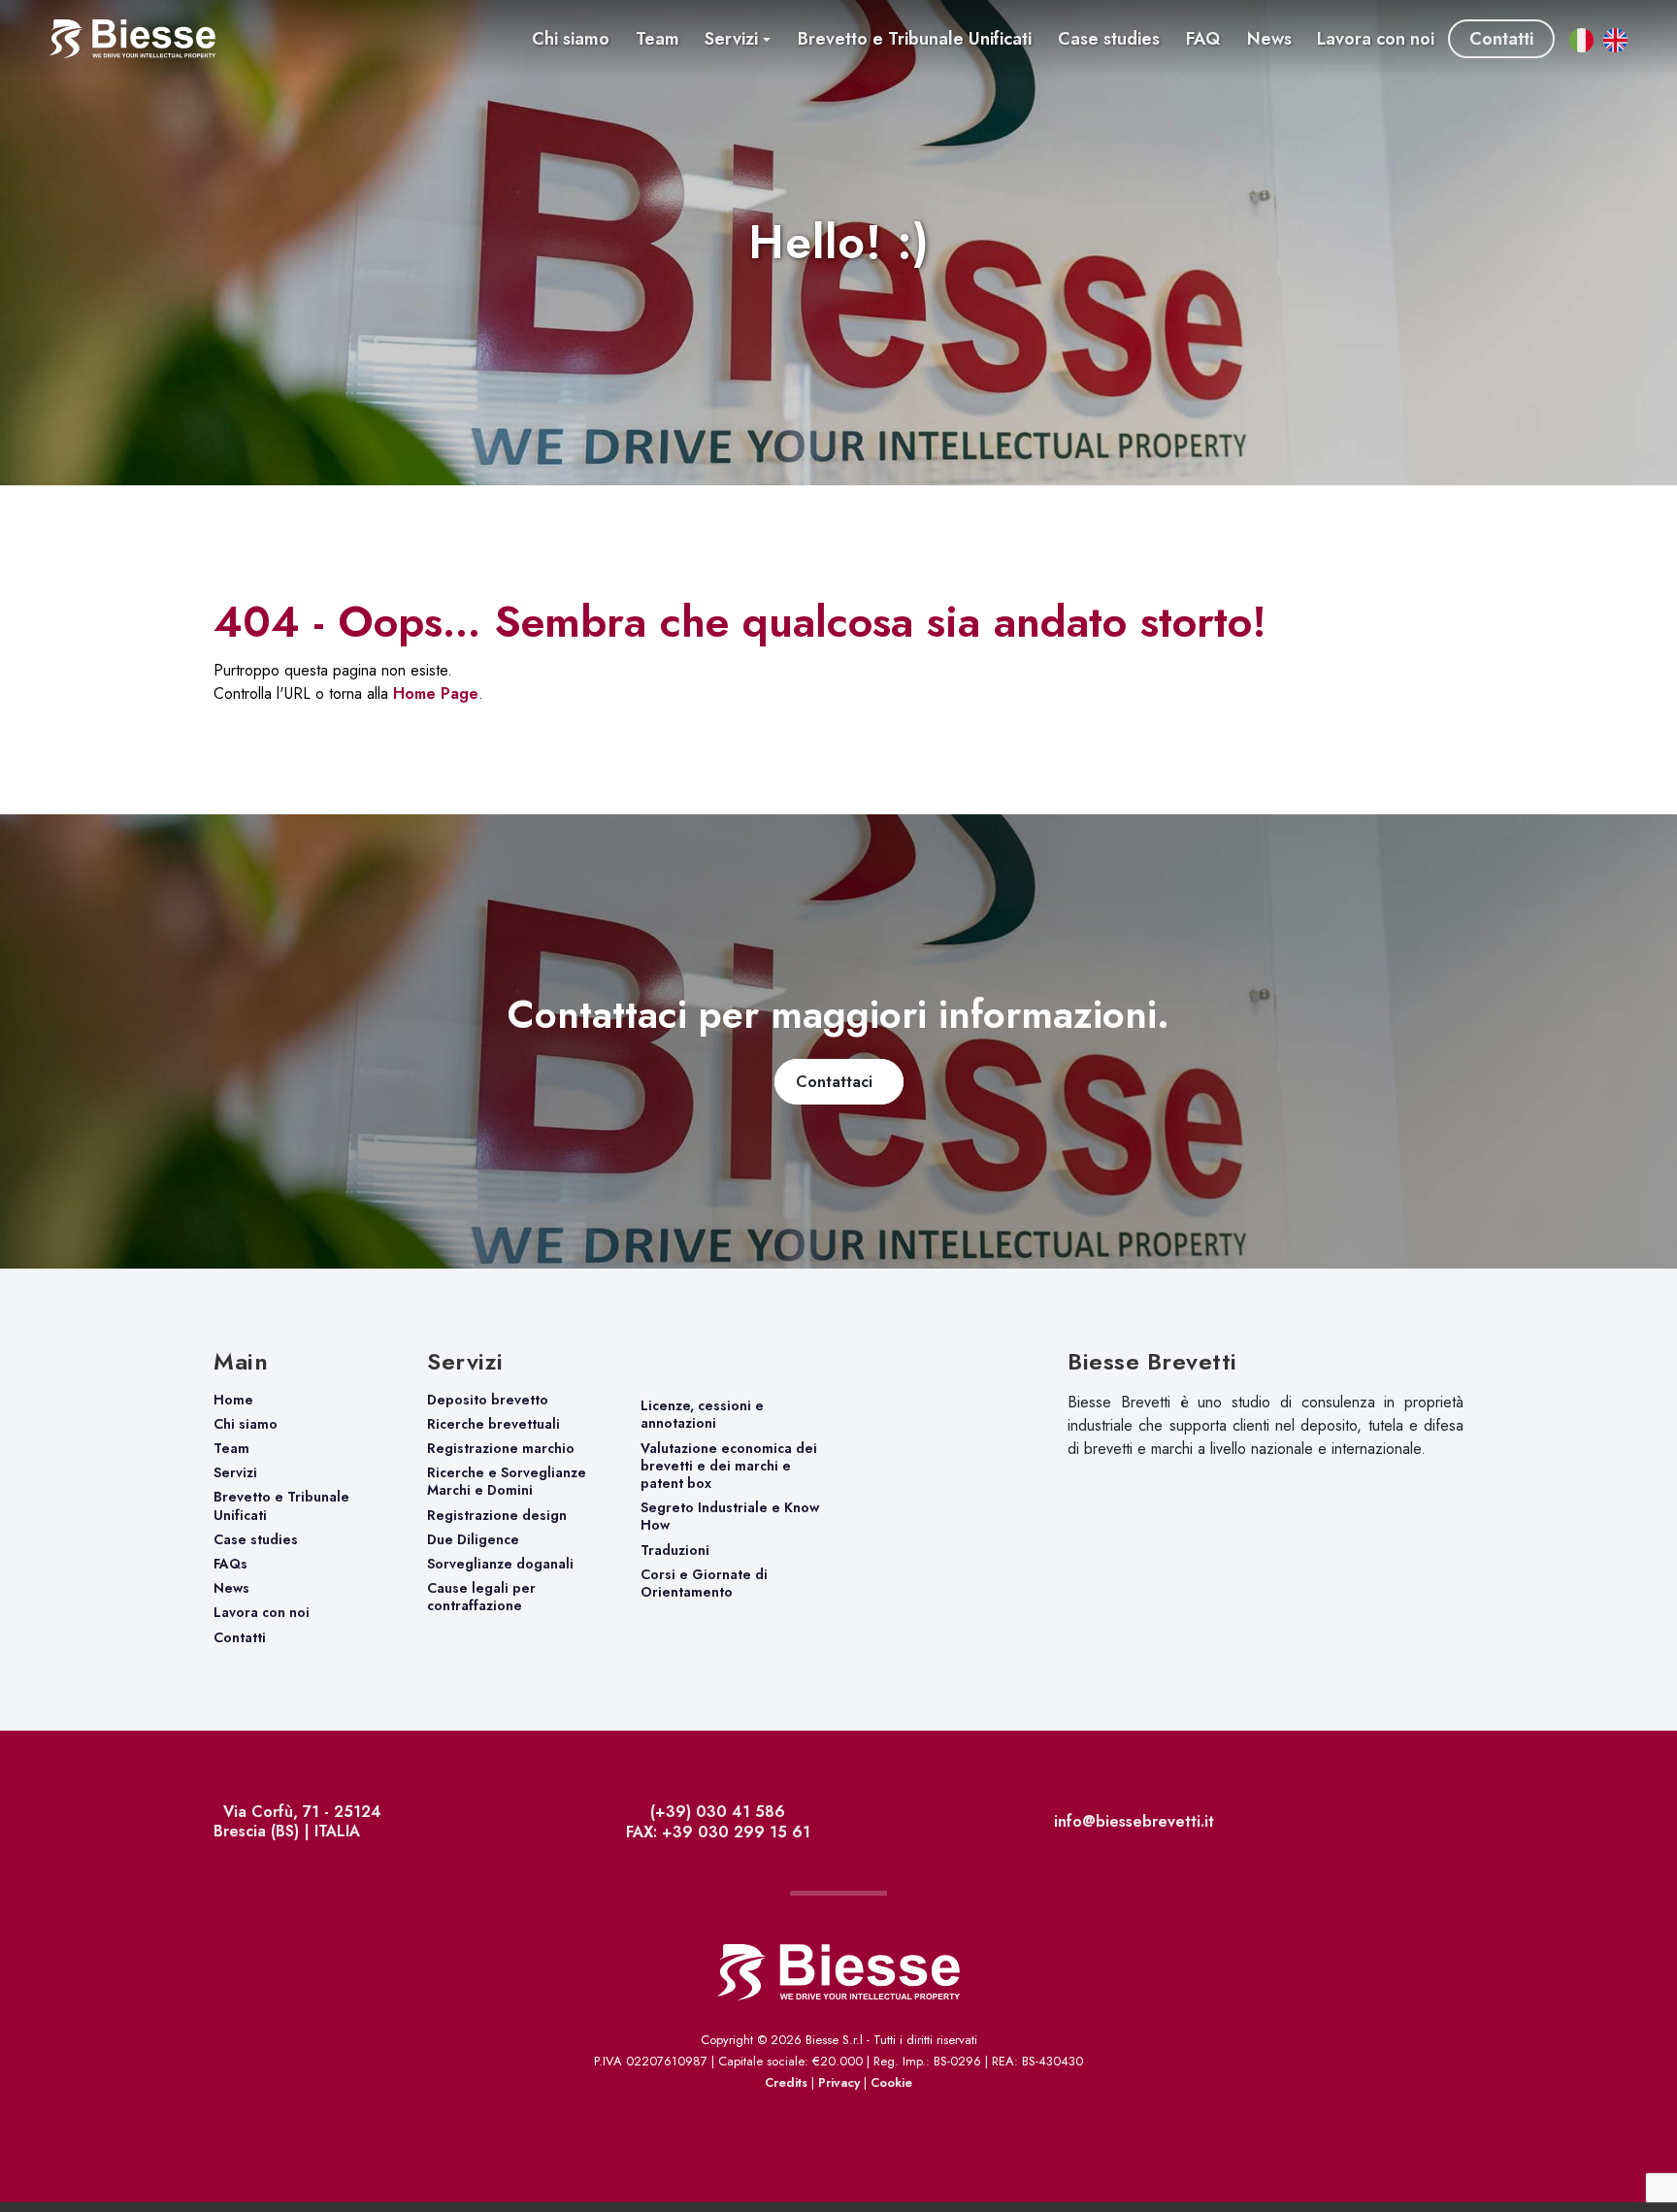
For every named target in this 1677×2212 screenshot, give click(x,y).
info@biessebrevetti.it (1132, 1821)
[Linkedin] (1461, 1824)
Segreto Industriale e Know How (730, 1516)
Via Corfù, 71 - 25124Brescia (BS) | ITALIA (297, 1821)
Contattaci (839, 1082)
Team (231, 1448)
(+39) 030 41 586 (715, 1812)
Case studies (256, 1539)
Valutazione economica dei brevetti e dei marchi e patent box (729, 1466)
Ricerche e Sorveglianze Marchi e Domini (507, 1481)
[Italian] (1623, 2141)
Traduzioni (675, 1550)
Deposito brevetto (488, 1400)
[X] (1456, 1824)
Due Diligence (473, 1539)
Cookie (891, 2082)
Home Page (436, 693)
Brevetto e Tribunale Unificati (281, 1505)
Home (233, 1400)
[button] (738, 39)
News (231, 1588)
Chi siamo (246, 1424)
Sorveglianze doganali (500, 1564)
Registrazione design (497, 1515)
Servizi (235, 1472)
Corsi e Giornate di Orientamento (704, 1583)
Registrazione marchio (501, 1448)
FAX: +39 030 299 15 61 (716, 1832)
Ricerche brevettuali (493, 1424)
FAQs (230, 1564)
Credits (786, 2082)
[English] (1659, 2141)
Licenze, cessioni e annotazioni (702, 1414)
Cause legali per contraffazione (481, 1597)
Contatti (240, 1637)
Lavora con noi (262, 1612)
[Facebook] (1451, 1824)
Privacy (839, 2082)
